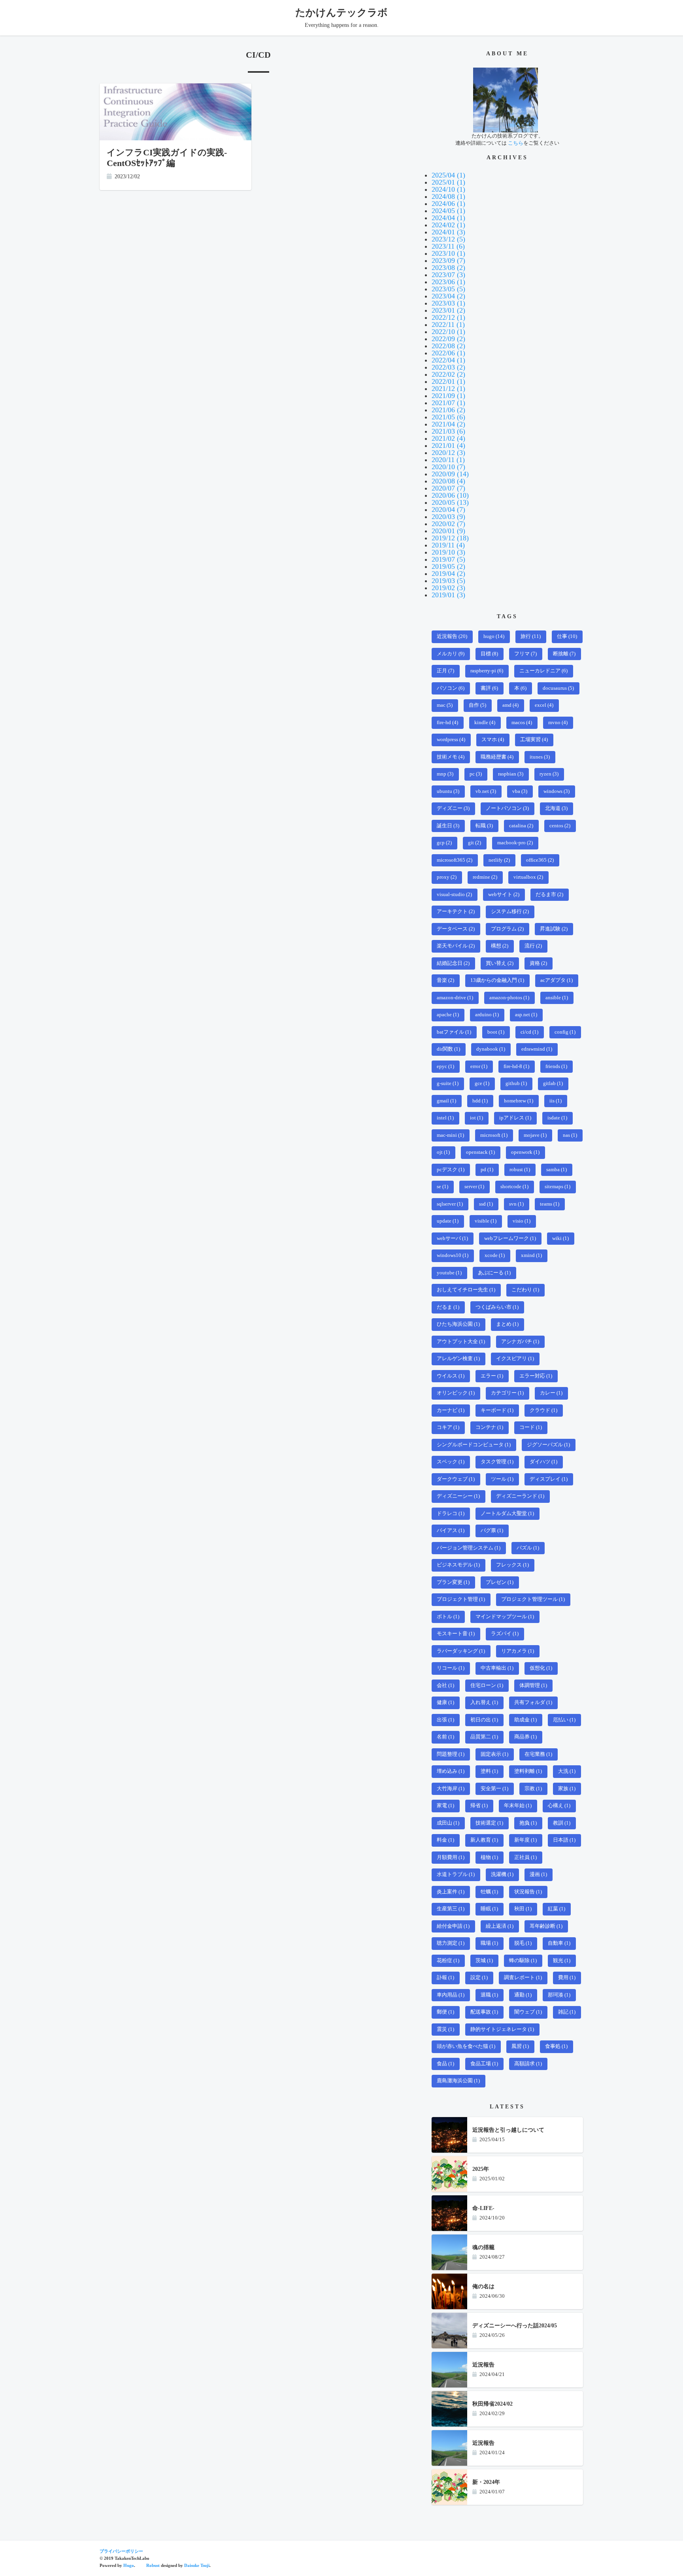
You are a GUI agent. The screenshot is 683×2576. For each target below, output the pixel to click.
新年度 (525, 1840)
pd (487, 1170)
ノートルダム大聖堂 (507, 1514)
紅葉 (557, 1909)
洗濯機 (502, 1874)
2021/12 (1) (448, 389)
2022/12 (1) (448, 317)
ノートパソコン (507, 808)
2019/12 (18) (450, 538)
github (516, 1083)
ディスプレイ (549, 1479)
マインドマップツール (505, 1617)
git (475, 843)
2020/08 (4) (448, 481)
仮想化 (541, 1668)
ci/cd (529, 1032)
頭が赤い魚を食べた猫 (466, 2046)
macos (522, 723)
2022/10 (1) (448, 332)
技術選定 (489, 1823)
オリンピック (456, 1393)
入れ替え (484, 1702)
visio (522, 1221)
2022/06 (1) (448, 353)
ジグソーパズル (548, 1445)
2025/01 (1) (448, 182)
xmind (531, 1255)
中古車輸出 (497, 1668)
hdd (480, 1101)
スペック (451, 1462)
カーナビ (451, 1410)
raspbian (511, 774)
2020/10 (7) (448, 467)
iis (556, 1101)
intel (445, 1118)
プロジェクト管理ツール (533, 1599)
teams (550, 1204)
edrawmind (537, 1049)
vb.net (486, 791)
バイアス (451, 1531)
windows (557, 791)
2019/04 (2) (448, 574)
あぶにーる (494, 1273)
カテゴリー (507, 1393)
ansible (557, 998)
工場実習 (534, 740)
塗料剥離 (528, 1771)
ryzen (549, 774)
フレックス (512, 1565)
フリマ (525, 654)
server (474, 1187)
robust (520, 1170)
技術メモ (451, 757)
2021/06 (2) (448, 410)
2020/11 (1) (448, 460)
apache (448, 1015)
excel (544, 705)
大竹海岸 (451, 1789)
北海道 (556, 808)
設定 (479, 1978)
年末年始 (518, 1806)
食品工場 (484, 2064)
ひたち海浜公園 (458, 1324)
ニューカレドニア (543, 671)
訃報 (445, 1978)
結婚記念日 (453, 963)
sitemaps (558, 1187)
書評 (489, 688)
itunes (540, 757)
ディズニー (453, 808)
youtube (449, 1273)
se (442, 1187)
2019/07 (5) (448, 559)
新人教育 (484, 1840)
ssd (486, 1204)
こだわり (525, 1290)
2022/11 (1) (448, 325)
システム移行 (510, 912)
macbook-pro (515, 843)
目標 (489, 654)
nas (570, 1135)
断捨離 (564, 654)
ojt (443, 1152)
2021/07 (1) (448, 403)
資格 (538, 963)
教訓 (562, 1823)
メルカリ (451, 654)
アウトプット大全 (461, 1342)
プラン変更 (453, 1582)
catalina (521, 826)
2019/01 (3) (448, 595)
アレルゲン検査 (458, 1359)
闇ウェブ (528, 2012)
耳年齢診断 (546, 1926)
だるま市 (549, 895)
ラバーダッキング (461, 1651)
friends (556, 1066)
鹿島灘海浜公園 (458, 2081)
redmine (485, 877)
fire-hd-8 (516, 1066)
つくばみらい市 (497, 1307)
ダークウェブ (456, 1479)
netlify (499, 860)
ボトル (448, 1617)
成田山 (448, 1823)
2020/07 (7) (448, 488)
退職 (489, 1995)
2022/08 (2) (448, 346)
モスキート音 (456, 1634)
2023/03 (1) (448, 303)
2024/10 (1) (448, 189)
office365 (540, 860)
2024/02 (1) (448, 225)
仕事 (567, 636)
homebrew (519, 1101)
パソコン (451, 688)
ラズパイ (505, 1634)
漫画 (538, 1874)
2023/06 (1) (448, 282)
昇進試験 (554, 929)
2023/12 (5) (448, 239)
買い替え (500, 963)
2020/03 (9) (448, 517)
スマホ (493, 740)
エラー (492, 1376)
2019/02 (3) (448, 588)
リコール (451, 1668)
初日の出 (484, 1720)
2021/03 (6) (448, 431)
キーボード (497, 1410)
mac (445, 705)
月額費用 (451, 1857)
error (479, 1066)
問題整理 (451, 1754)
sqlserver (450, 1204)
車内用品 (451, 1995)
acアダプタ (557, 980)
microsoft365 (455, 860)
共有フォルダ (533, 1702)
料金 (445, 1840)
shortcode (514, 1187)
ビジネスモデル (458, 1565)
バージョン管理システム (469, 1548)
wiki (560, 1238)
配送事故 (484, 2012)
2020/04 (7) (448, 510)
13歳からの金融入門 (497, 980)
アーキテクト (456, 912)
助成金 (525, 1720)
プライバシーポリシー (121, 2551)
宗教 (533, 1789)
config (565, 1032)
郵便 (445, 2012)
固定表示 (494, 1754)
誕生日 (448, 826)
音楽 (445, 980)
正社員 (525, 1857)
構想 (500, 946)
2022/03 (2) (448, 367)
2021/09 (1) (448, 396)
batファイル (454, 1032)
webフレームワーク (510, 1238)
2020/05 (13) (450, 502)
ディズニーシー (458, 1496)
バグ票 (492, 1531)
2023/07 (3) (448, 275)
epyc (445, 1066)
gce (482, 1083)
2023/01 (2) (448, 310)
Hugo (129, 2565)
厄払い (564, 1720)
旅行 (531, 636)
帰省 (479, 1806)
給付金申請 (453, 1926)
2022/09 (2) (448, 339)
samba (557, 1170)
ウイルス (451, 1376)
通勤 (523, 1995)
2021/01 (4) (448, 445)
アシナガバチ (520, 1342)
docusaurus (558, 688)
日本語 (564, 1840)
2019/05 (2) (448, 566)
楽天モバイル (456, 946)
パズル (528, 1548)
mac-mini (450, 1135)
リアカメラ (518, 1651)
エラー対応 (536, 1376)
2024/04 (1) (448, 218)
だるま (448, 1307)
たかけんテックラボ (341, 12)
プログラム (507, 929)
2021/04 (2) (448, 424)
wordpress (451, 740)
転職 (484, 826)
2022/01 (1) (448, 381)
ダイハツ (543, 1462)
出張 (445, 1720)
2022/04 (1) (448, 360)
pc (476, 774)
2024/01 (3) (448, 232)
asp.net (526, 1015)
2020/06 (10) (450, 495)
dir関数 (448, 1049)
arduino (487, 1015)
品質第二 (484, 1737)
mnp (445, 774)
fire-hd (447, 723)
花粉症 (448, 1961)
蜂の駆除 (523, 1961)
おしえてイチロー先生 (466, 1290)
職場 (489, 1943)
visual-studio (454, 895)
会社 (445, 1685)
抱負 (528, 1823)
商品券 (525, 1737)
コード (531, 1427)
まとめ (507, 1324)
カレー (551, 1393)
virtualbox (528, 877)
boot (496, 1032)
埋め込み (451, 1771)
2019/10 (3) (448, 552)
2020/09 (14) (450, 474)
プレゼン (500, 1582)
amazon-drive (455, 998)
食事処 (556, 2046)
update (448, 1221)
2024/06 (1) (448, 204)
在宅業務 (538, 1754)
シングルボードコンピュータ (474, 1445)
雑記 (567, 2012)
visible (486, 1221)
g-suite (448, 1083)
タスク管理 (497, 1462)
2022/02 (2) (448, 374)
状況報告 (528, 1892)
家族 (567, 1789)
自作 (477, 705)
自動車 (559, 1943)
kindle (485, 723)
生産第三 (451, 1909)
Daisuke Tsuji (197, 2565)
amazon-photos (509, 998)
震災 (445, 2029)
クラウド (543, 1410)
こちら (516, 143)
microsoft (494, 1135)
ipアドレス (515, 1118)
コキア (448, 1427)
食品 (445, 2064)
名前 (445, 1737)
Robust (153, 2565)
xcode (495, 1255)
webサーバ (452, 1238)
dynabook (491, 1049)
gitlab (553, 1083)
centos (560, 826)
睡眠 (489, 1909)
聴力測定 (451, 1943)
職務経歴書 (497, 757)
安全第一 (494, 1789)
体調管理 (533, 1685)
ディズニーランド (520, 1496)
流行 (533, 946)
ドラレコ (451, 1514)
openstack (480, 1152)
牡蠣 (489, 1892)
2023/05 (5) (448, 289)
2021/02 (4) (448, 438)
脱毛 (523, 1943)
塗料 (489, 1771)
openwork (525, 1152)
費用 (567, 1978)
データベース (456, 929)
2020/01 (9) (448, 531)
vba (520, 791)
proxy (447, 877)
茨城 (484, 1961)
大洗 (567, 1771)
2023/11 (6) (448, 246)
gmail (446, 1101)
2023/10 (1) (448, 253)
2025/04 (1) (448, 175)
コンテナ (489, 1427)
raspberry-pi (487, 671)
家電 (445, 1806)
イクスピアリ (515, 1359)
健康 (445, 1702)
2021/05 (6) (448, 417)
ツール (502, 1479)
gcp (444, 843)
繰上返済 (500, 1926)
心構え (559, 1806)
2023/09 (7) (448, 260)
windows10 (453, 1255)
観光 (562, 1961)
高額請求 (528, 2064)
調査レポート (523, 1978)
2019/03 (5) (448, 581)
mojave (535, 1135)
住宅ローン (487, 1685)
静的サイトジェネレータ (502, 2029)
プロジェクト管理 (461, 1599)
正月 (445, 671)
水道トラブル (456, 1874)
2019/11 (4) (448, 545)
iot (476, 1118)
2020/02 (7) (448, 524)
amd (510, 705)
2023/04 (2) (448, 296)
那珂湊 (559, 1995)
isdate (557, 1118)
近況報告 (452, 636)
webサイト (504, 895)
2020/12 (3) (448, 453)
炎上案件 (451, 1892)
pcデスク (451, 1170)
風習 (520, 2046)
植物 (489, 1857)
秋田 (523, 1909)
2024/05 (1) (448, 211)
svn (516, 1204)
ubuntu (448, 791)
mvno (558, 723)
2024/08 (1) (448, 196)
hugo (494, 636)
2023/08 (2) (448, 268)
